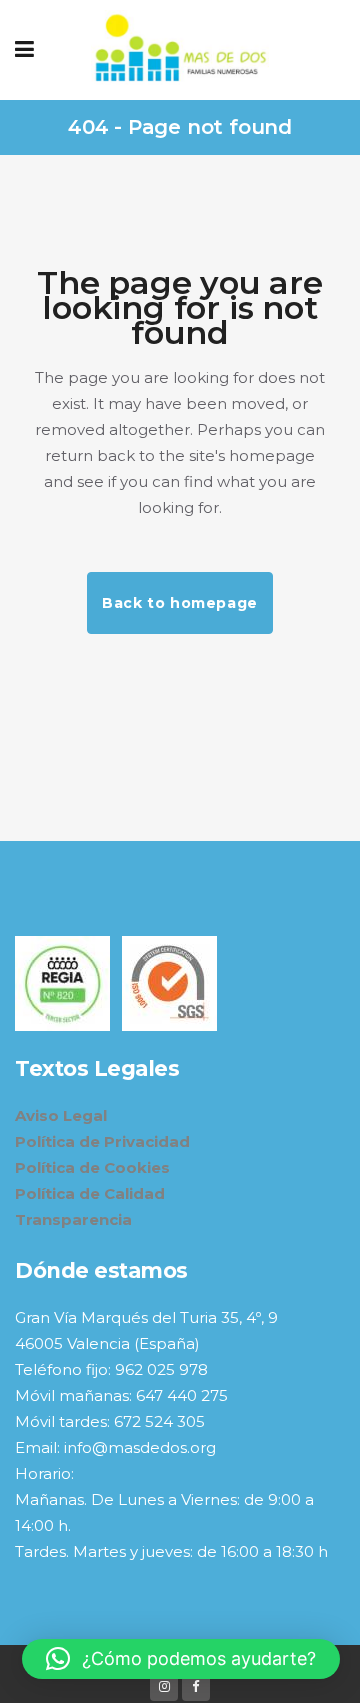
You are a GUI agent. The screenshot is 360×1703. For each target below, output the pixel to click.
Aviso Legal (61, 1115)
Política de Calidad (90, 1193)
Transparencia (73, 1219)
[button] (181, 1659)
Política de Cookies (92, 1167)
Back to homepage (180, 603)
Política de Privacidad (102, 1141)
